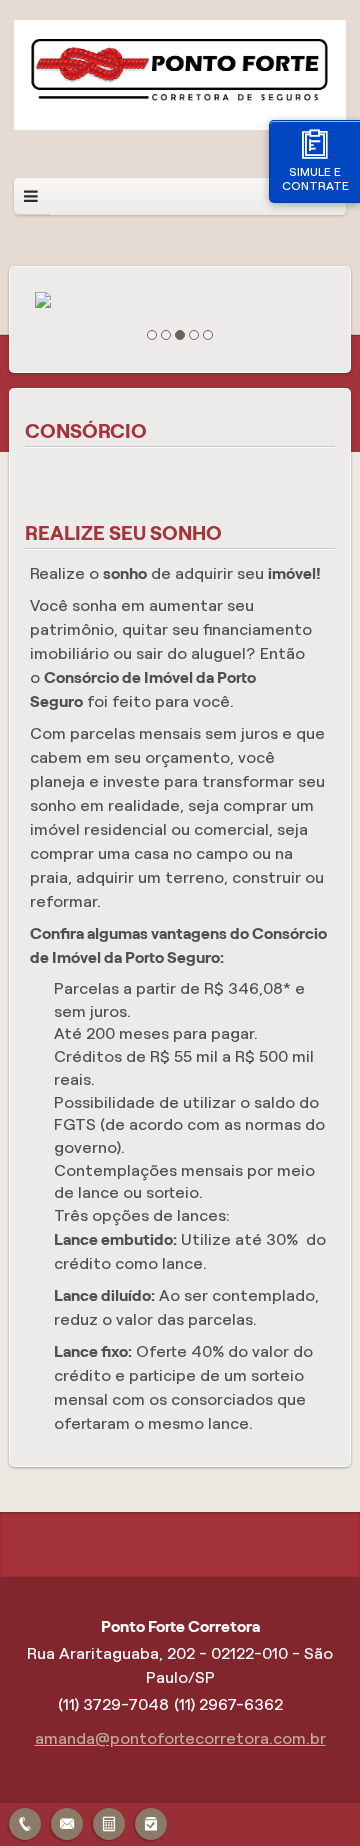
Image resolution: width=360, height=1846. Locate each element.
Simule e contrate (315, 178)
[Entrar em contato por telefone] (25, 1824)
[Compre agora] (151, 1821)
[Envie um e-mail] (67, 1821)
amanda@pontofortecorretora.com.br (180, 1738)
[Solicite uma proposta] (109, 1821)
